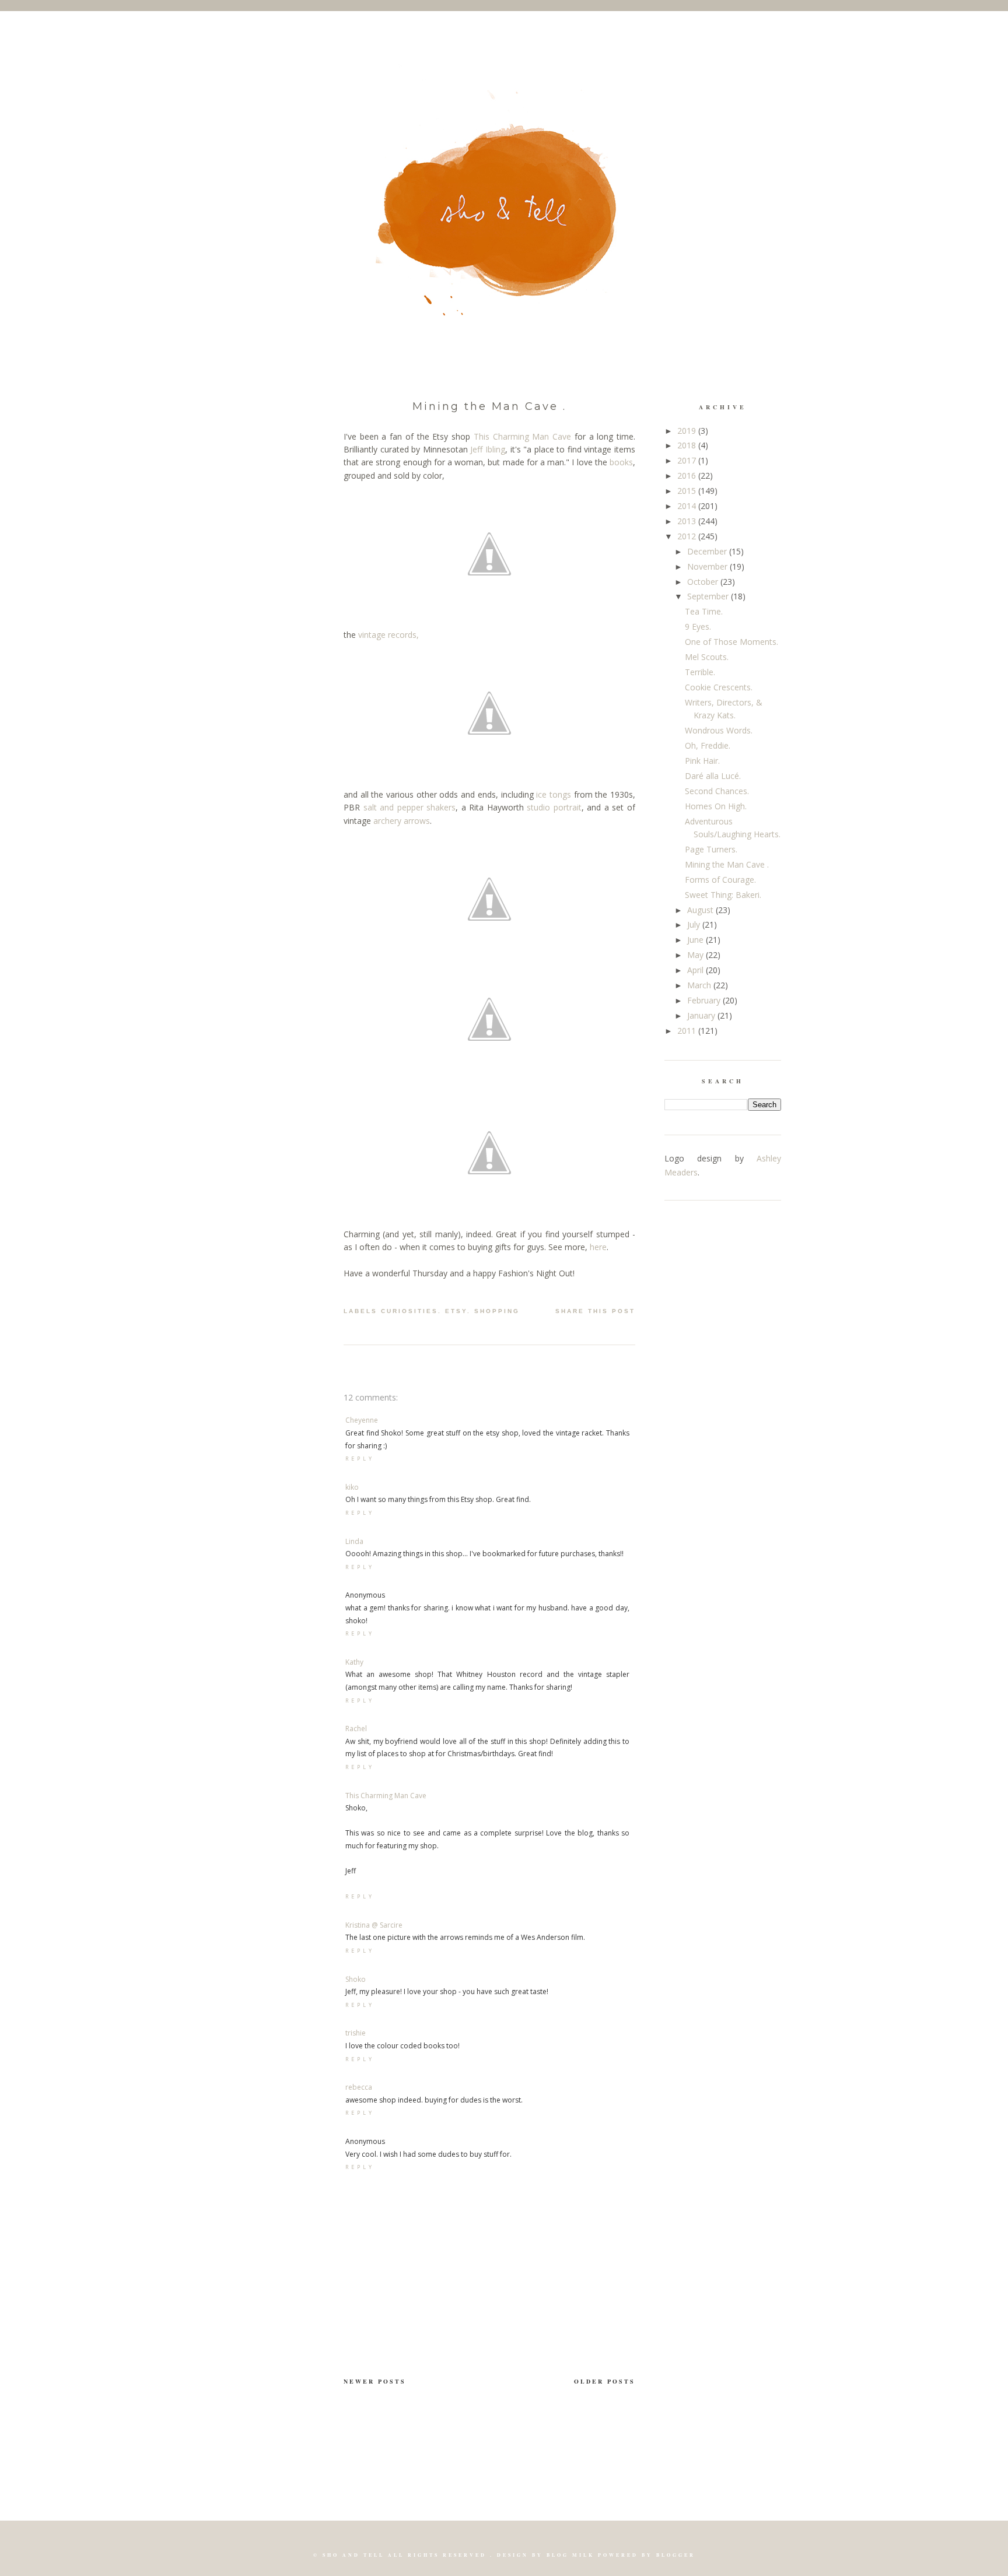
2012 (688, 536)
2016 (688, 475)
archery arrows (402, 821)
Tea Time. (704, 611)
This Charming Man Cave (522, 436)
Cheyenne (362, 1420)
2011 (688, 1031)
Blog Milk (570, 2555)
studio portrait (554, 807)
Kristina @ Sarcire (374, 1925)
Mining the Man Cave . (489, 406)
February (705, 1000)
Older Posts (605, 2381)
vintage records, (388, 635)
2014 (688, 506)
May (696, 955)
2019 (688, 431)
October (704, 582)
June (696, 940)
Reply (360, 1459)
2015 (688, 491)
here (598, 1247)
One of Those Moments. (731, 642)
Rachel (356, 1729)
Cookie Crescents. (719, 687)
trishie (356, 2033)
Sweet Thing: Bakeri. (723, 895)
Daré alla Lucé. (713, 776)
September (709, 596)
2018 (688, 445)
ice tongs (554, 794)
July (695, 924)
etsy (456, 1311)
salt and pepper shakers (410, 807)
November (708, 566)
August (701, 910)
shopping (497, 1311)
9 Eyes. (698, 627)
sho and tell (353, 2555)
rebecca (359, 2087)
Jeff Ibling (488, 449)
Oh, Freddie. (708, 745)
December (708, 551)
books (621, 462)
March (700, 985)
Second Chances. (717, 791)
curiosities (409, 1311)
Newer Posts (375, 2381)
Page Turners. (711, 849)
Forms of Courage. (720, 880)
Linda (354, 1541)
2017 (688, 460)
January (702, 1015)
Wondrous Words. (719, 730)
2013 (688, 521)
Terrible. (700, 672)
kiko (352, 1487)
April (696, 970)
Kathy (354, 1662)
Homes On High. (716, 806)
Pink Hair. (702, 761)
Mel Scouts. (707, 657)
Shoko (356, 1979)
